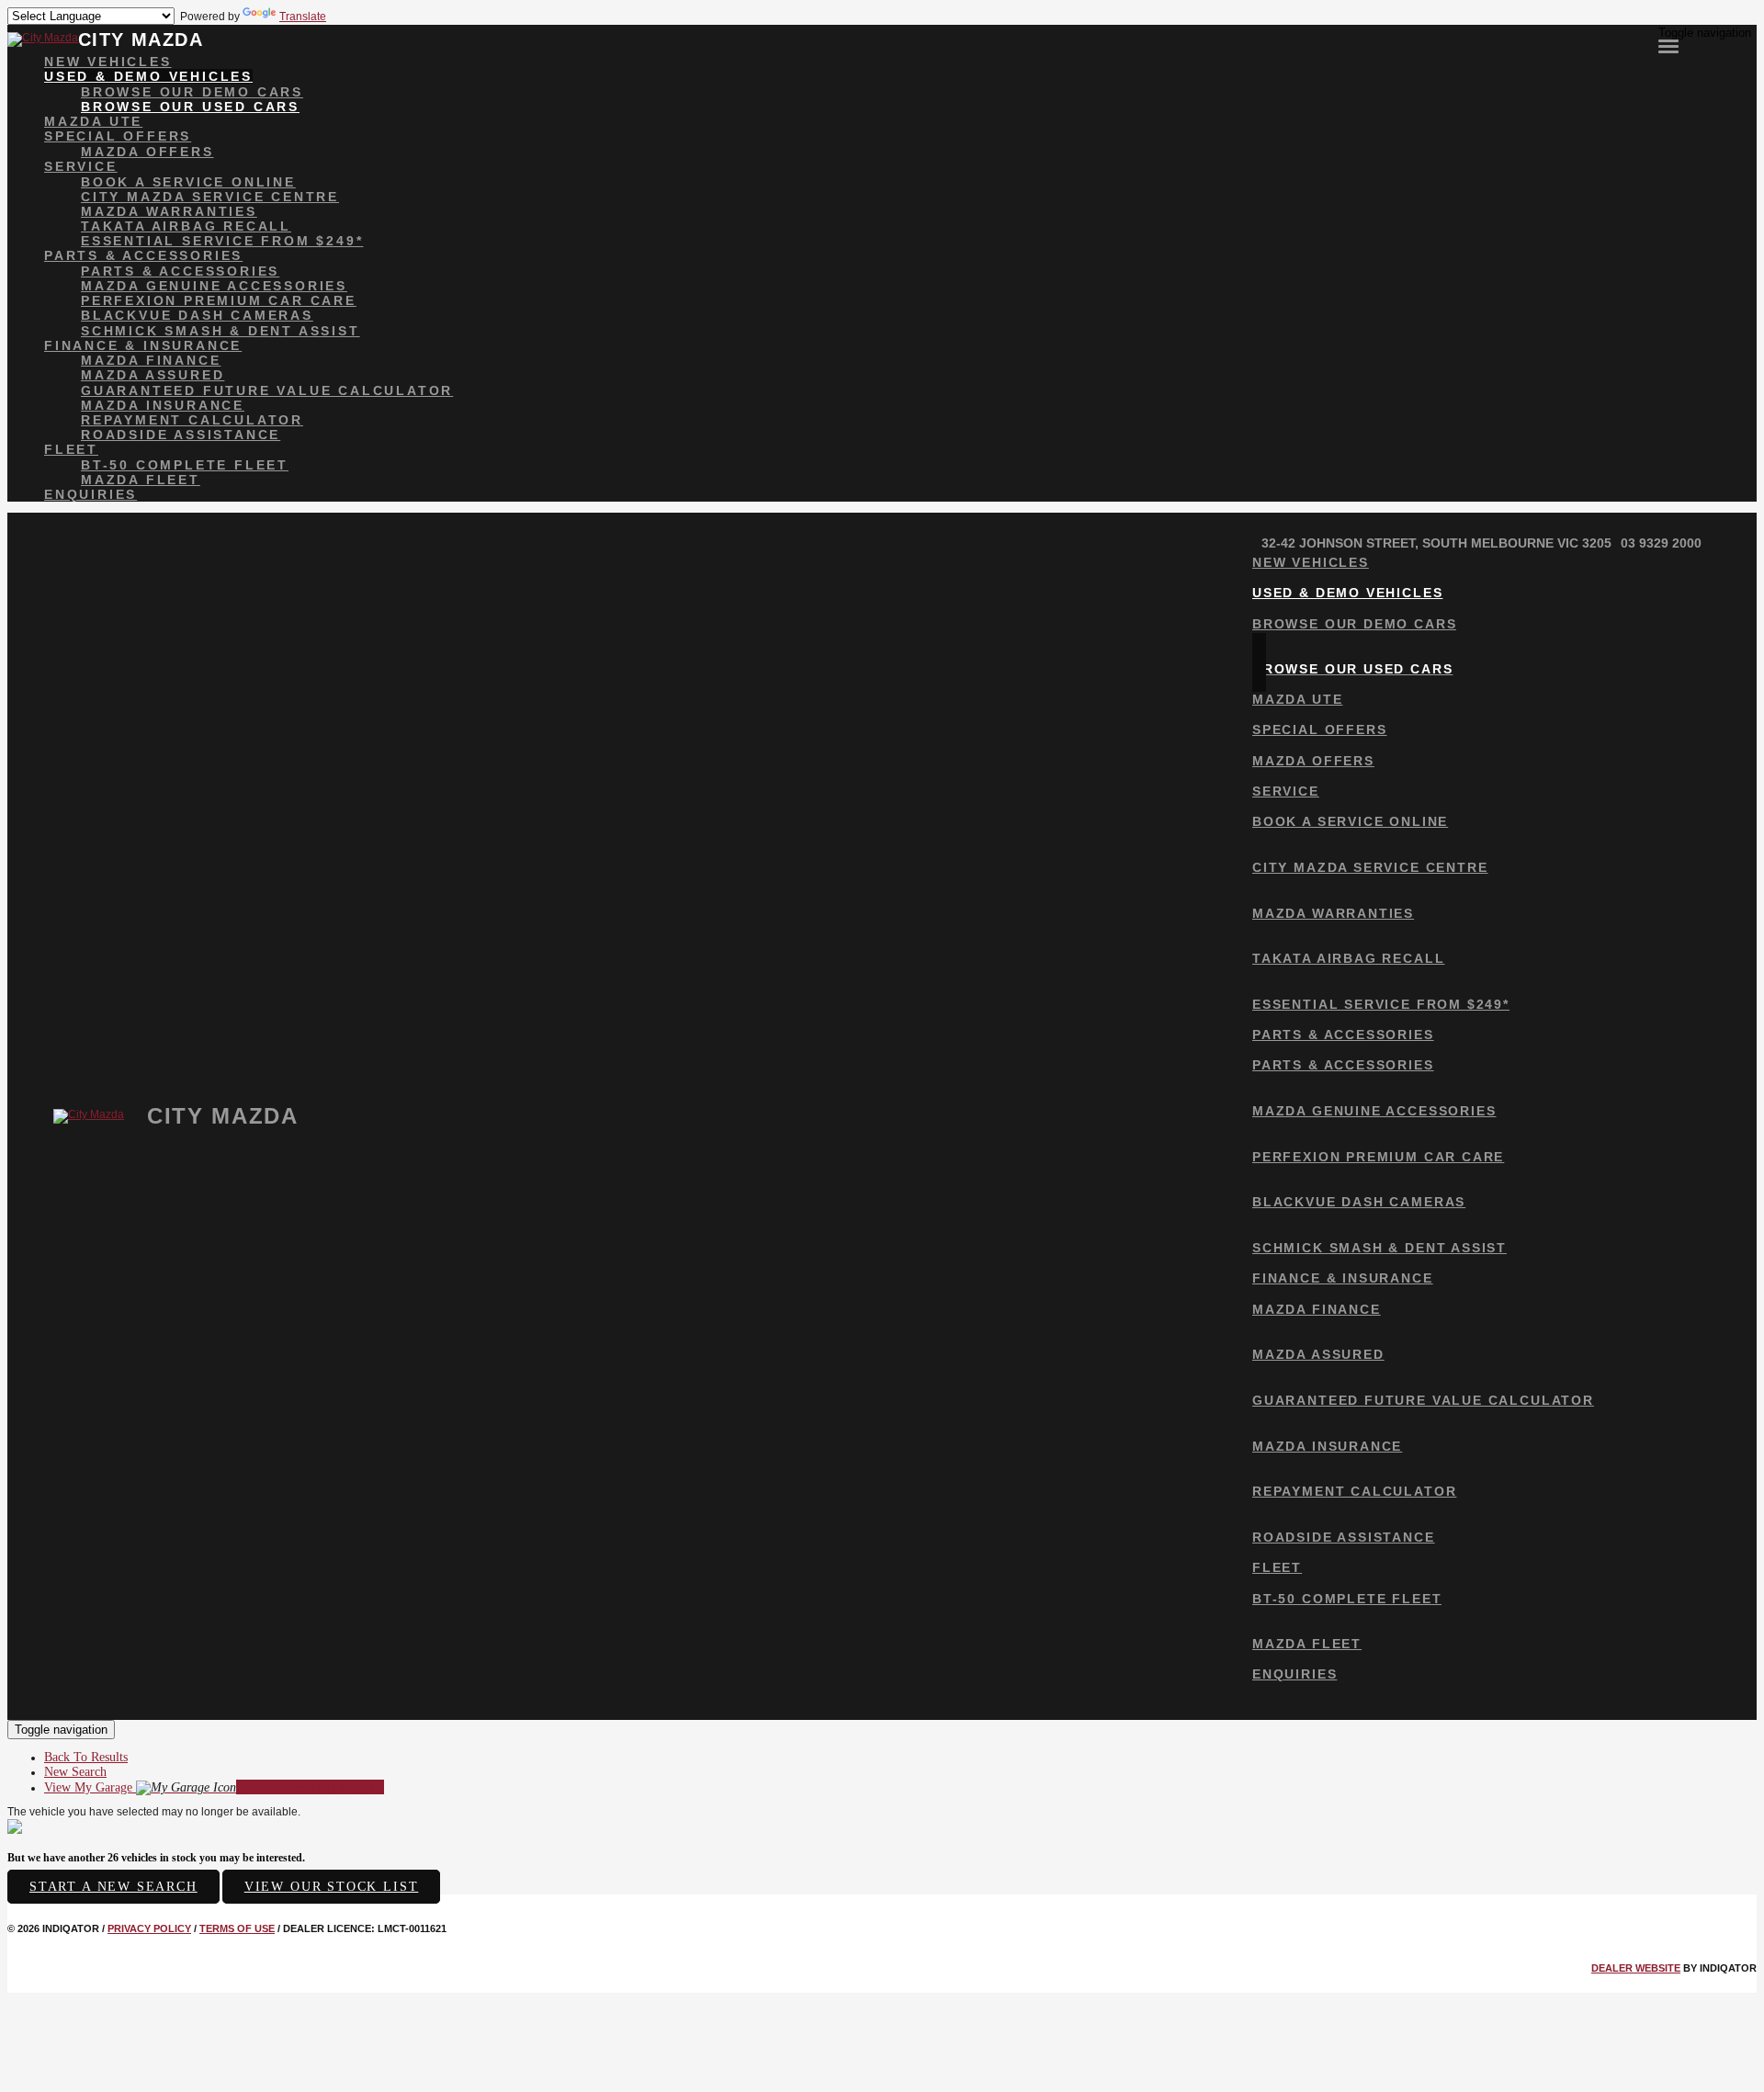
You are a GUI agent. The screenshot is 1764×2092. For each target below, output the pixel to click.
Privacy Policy (149, 1928)
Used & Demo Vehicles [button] (148, 76)
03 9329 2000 (1661, 543)
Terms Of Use (237, 1928)
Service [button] (81, 166)
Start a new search (113, 1887)
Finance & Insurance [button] (143, 345)
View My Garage (214, 1787)
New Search (75, 1772)
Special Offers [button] (118, 136)
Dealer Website (1636, 1968)
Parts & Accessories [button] (143, 255)
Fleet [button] (71, 449)
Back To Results (86, 1757)
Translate (303, 17)
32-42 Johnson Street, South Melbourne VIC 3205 (1436, 543)
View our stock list (332, 1887)
